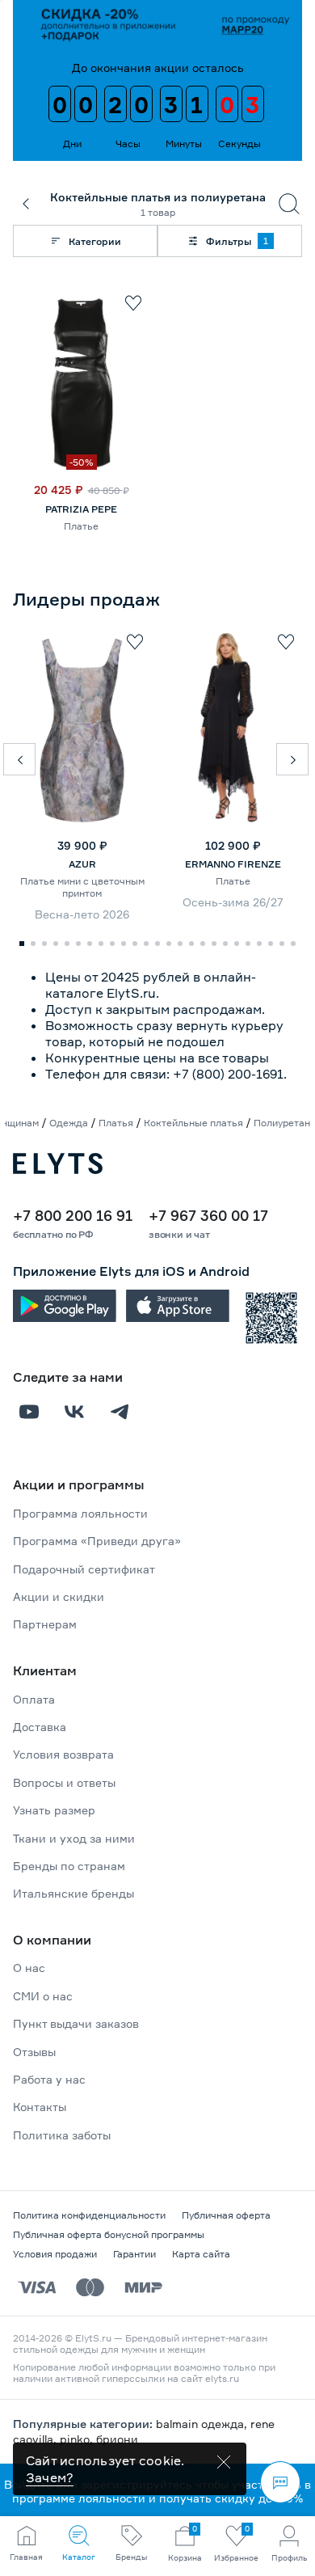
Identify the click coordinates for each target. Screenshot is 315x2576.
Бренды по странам (69, 1866)
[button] (19, 759)
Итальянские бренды (73, 1893)
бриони (117, 2439)
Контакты (40, 2107)
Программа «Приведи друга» (97, 1541)
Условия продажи (55, 2254)
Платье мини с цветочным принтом (82, 887)
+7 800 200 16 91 (73, 1215)
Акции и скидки (59, 1596)
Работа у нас (49, 2079)
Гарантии (134, 2254)
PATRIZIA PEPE (81, 509)
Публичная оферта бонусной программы (109, 2234)
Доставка (40, 1727)
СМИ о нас (43, 1996)
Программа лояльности (80, 1513)
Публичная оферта (226, 2215)
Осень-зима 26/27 (233, 902)
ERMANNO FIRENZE (233, 864)
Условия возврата (63, 1754)
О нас (29, 1968)
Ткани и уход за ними (74, 1838)
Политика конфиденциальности (89, 2215)
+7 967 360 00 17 (208, 1215)
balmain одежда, (203, 2424)
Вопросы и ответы (64, 1782)
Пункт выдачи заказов (76, 2023)
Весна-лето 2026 (82, 914)
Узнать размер (54, 1810)
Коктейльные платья (193, 1123)
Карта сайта (201, 2254)
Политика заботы (62, 2135)
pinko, (78, 2439)
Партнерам (45, 1624)
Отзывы (34, 2052)
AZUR (82, 864)
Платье (81, 526)
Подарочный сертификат (84, 1569)
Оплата (34, 1699)
